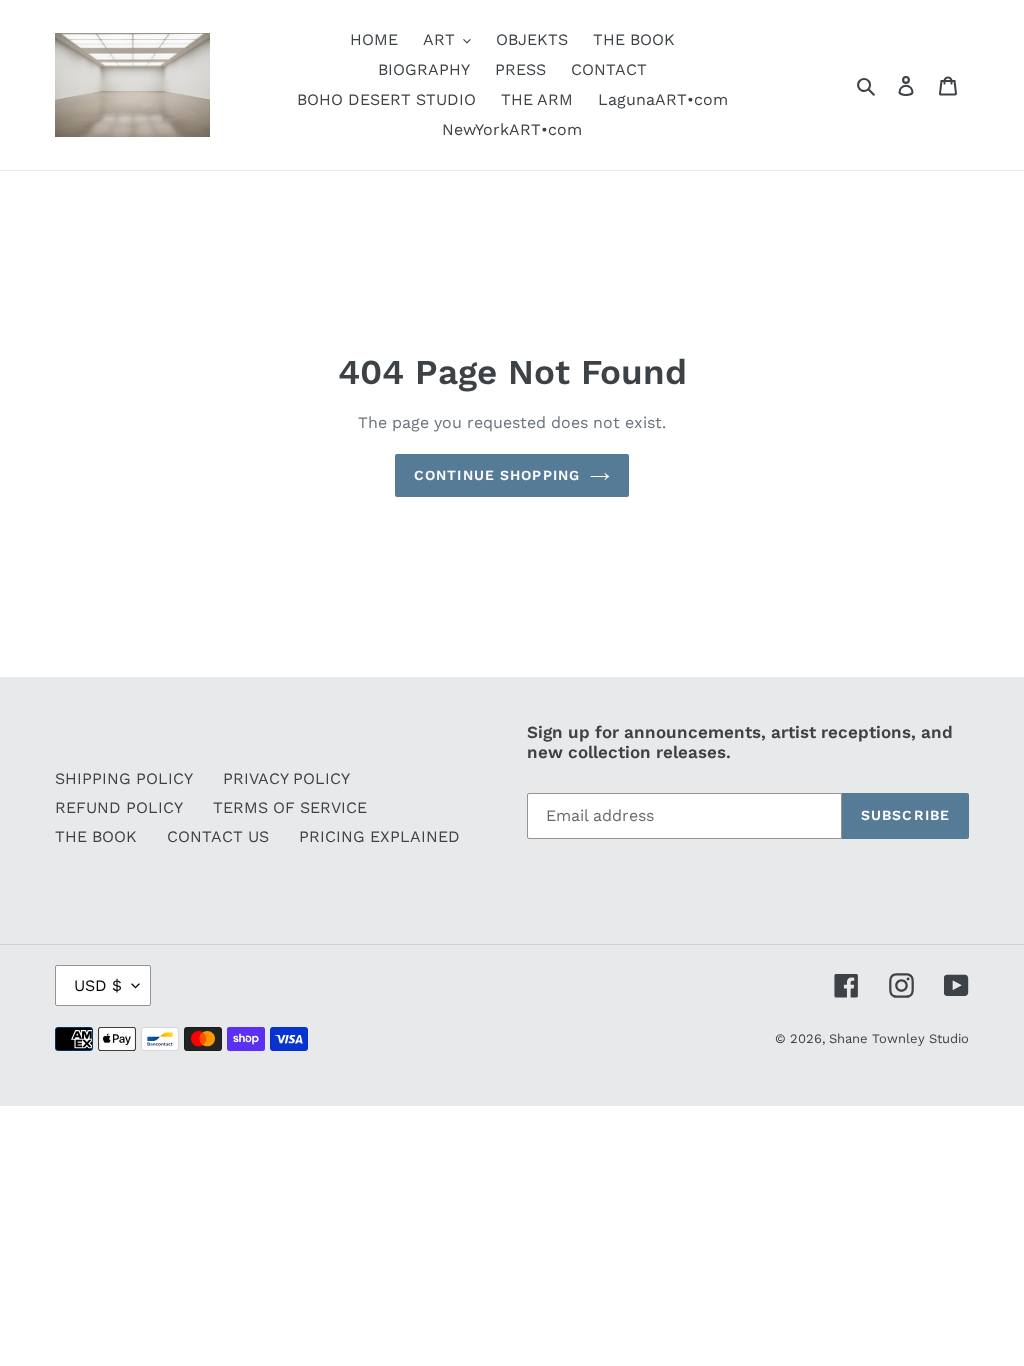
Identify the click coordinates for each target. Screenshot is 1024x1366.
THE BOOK (96, 836)
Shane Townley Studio (899, 1038)
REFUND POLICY (119, 807)
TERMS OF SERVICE (290, 807)
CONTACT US (218, 836)
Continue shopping (497, 475)
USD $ (98, 985)
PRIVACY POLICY (286, 778)
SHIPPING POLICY (124, 778)
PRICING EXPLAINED (379, 836)
